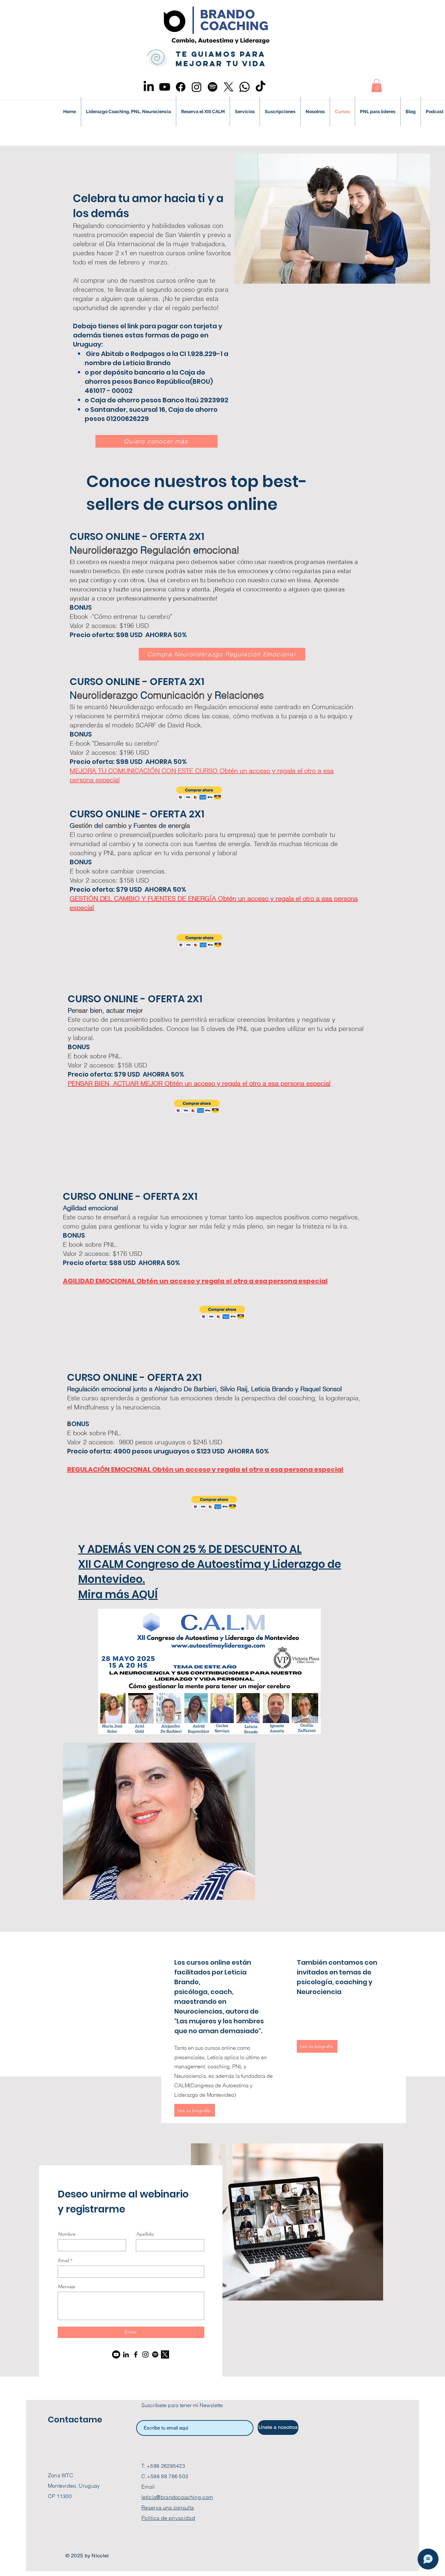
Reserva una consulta (168, 2508)
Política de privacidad (168, 2518)
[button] (377, 86)
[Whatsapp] (244, 87)
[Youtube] (165, 87)
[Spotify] (213, 87)
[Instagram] (197, 87)
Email (64, 2260)
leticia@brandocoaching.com (177, 2497)
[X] (229, 87)
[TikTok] (260, 87)
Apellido (145, 2234)
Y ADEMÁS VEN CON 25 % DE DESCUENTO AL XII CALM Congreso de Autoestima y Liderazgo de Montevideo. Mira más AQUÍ (210, 1572)
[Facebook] (181, 87)
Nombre (67, 2234)
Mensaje (67, 2286)
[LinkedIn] (149, 87)
